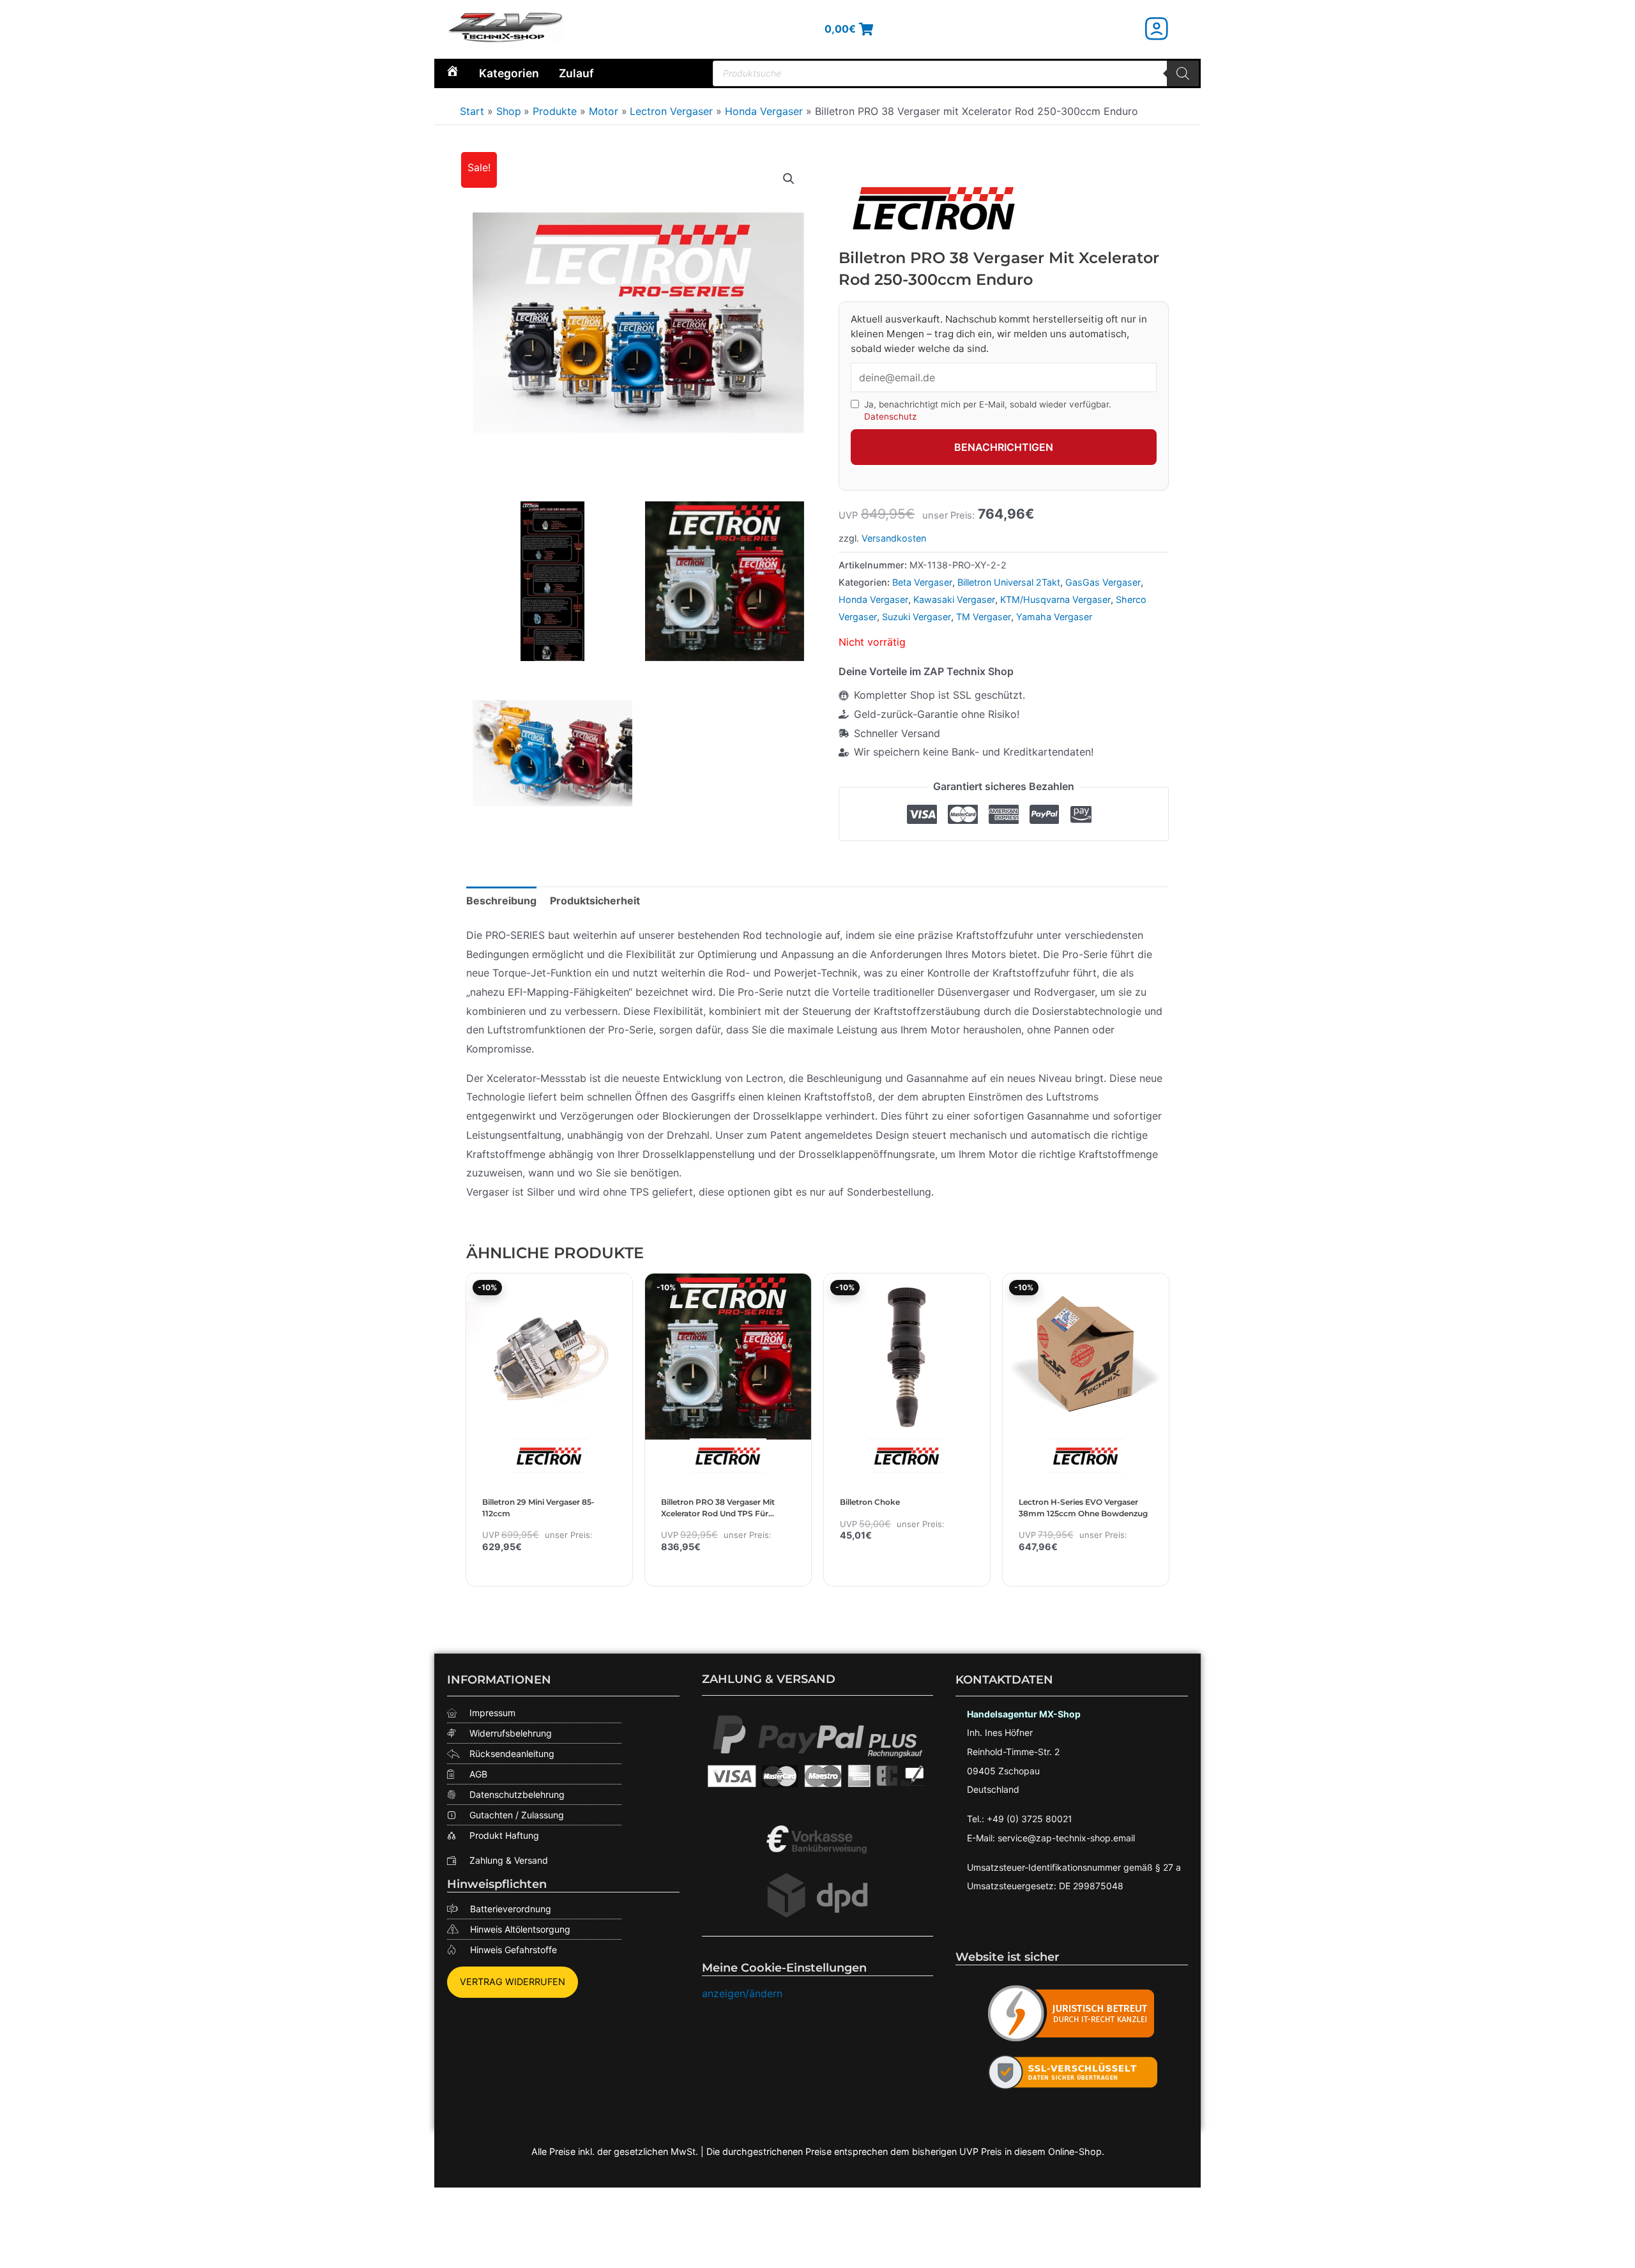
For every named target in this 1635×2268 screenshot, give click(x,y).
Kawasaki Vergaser (954, 599)
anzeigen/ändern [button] (742, 1993)
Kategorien (509, 73)
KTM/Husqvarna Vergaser (1055, 599)
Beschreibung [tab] (501, 901)
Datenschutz (890, 416)
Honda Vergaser (873, 599)
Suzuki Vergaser (916, 617)
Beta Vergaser (922, 582)
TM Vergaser (984, 617)
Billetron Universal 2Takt (1009, 582)
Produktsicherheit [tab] (595, 901)
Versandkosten (894, 538)
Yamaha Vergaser (1054, 617)
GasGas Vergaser (1103, 582)
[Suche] (1183, 73)
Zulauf (576, 73)
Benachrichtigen (1004, 447)
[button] (789, 179)
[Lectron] (934, 207)
